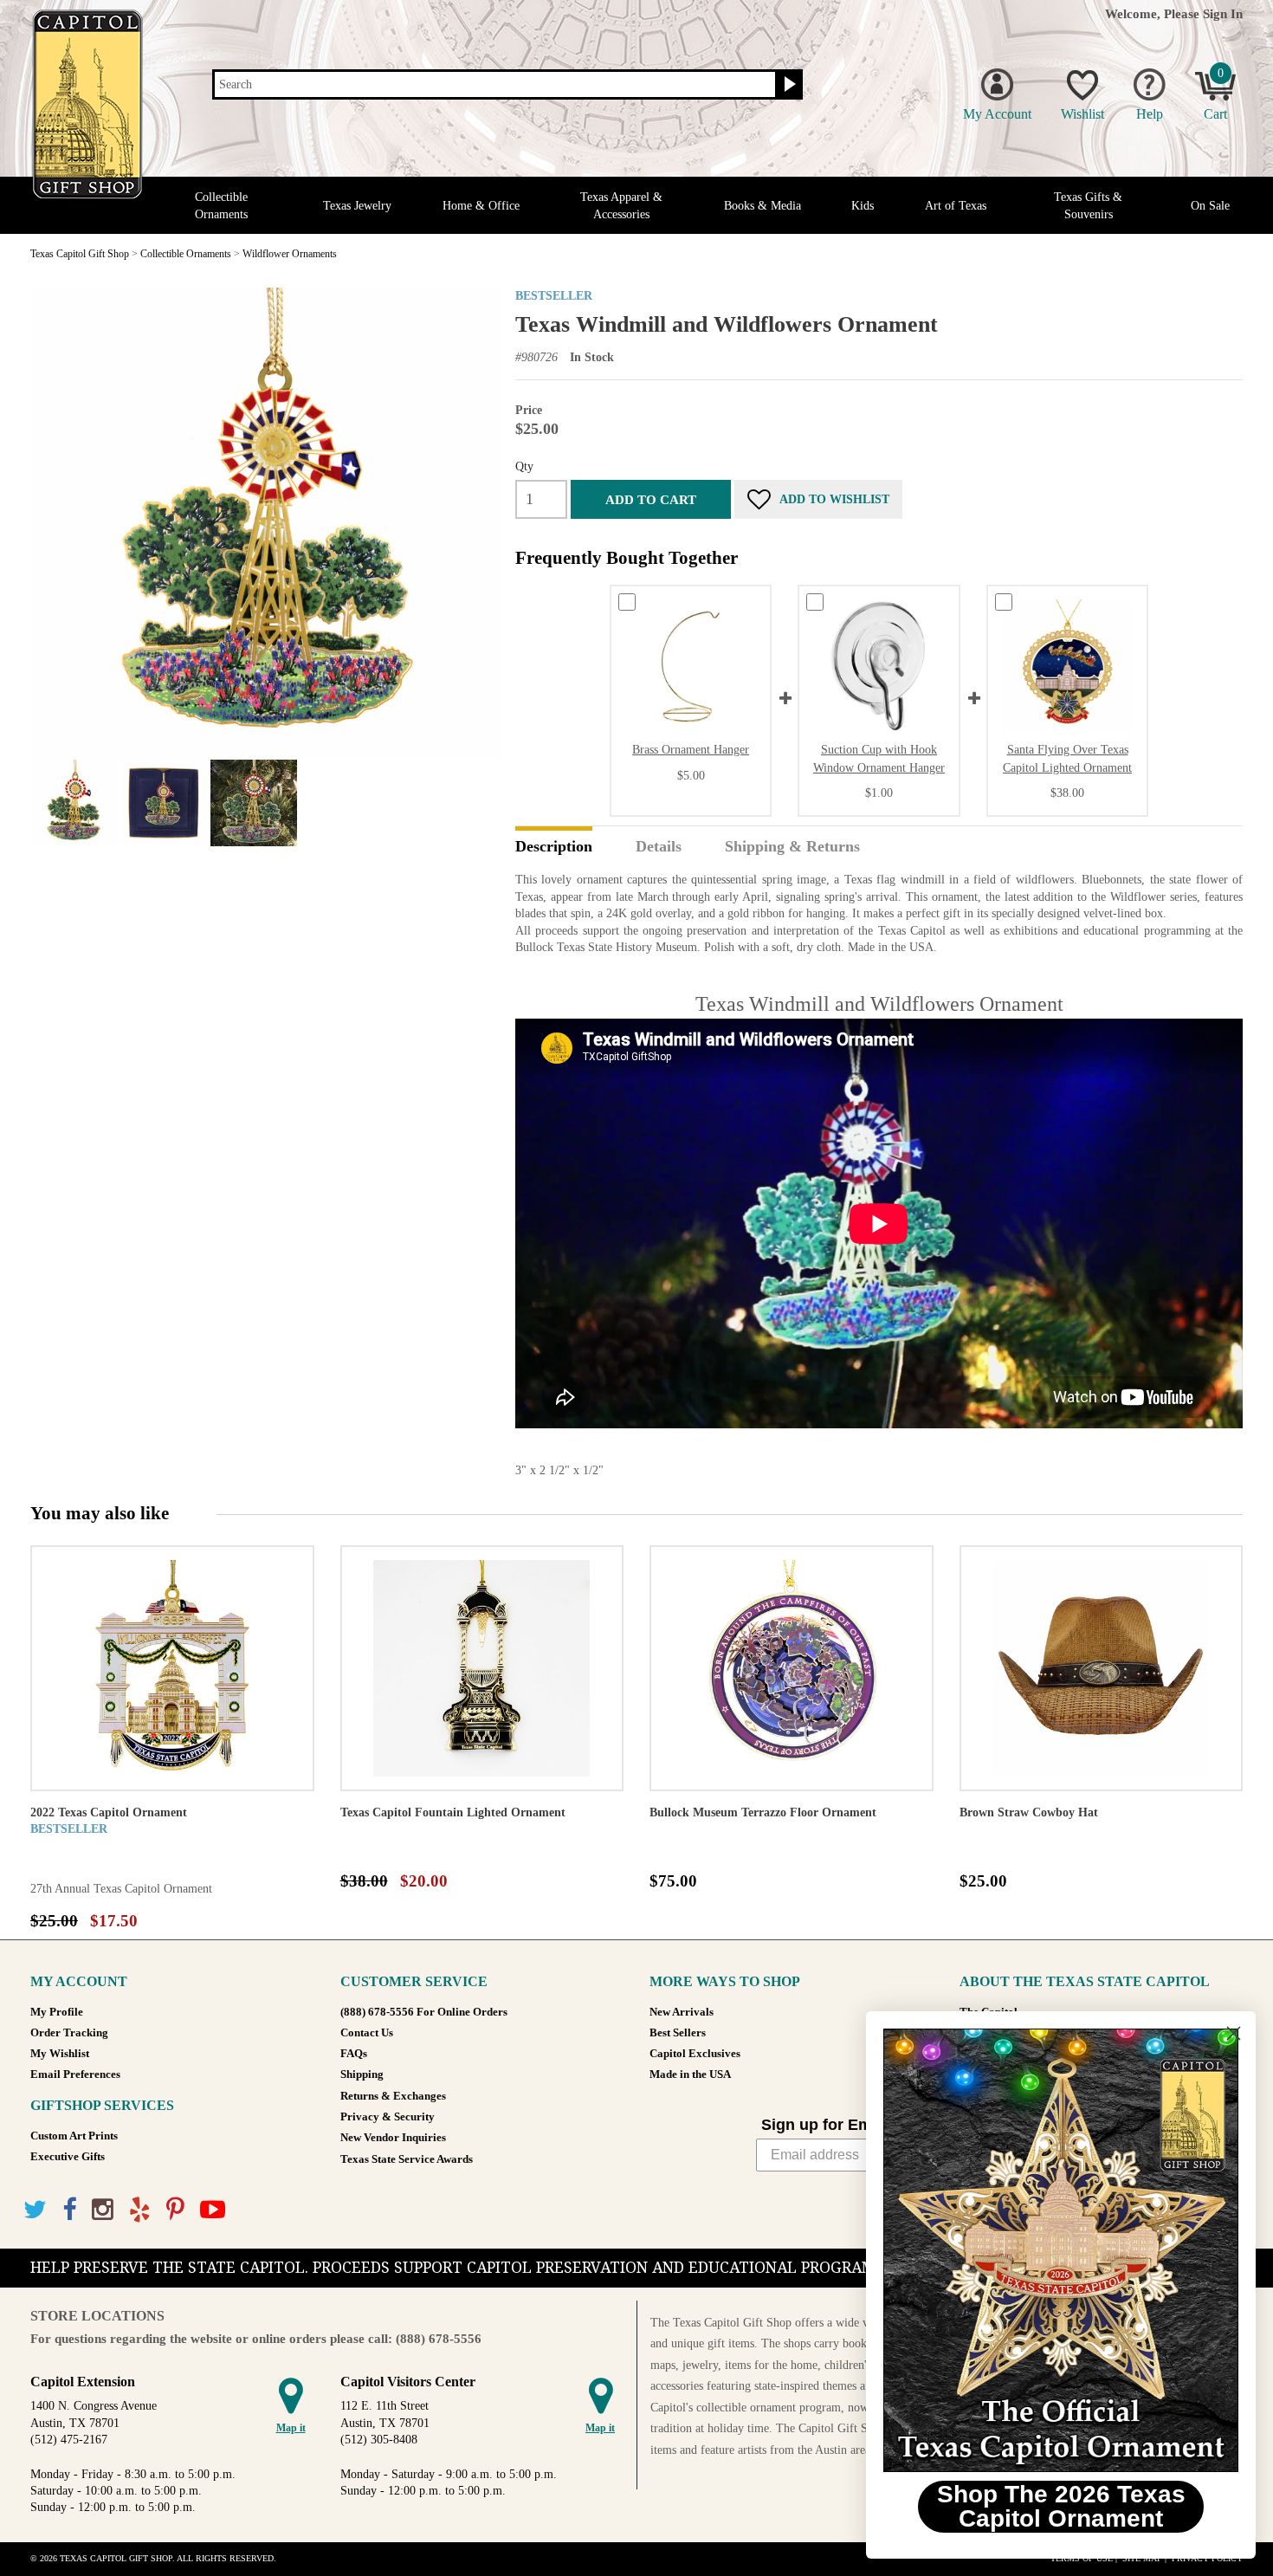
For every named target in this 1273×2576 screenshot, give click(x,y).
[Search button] (788, 85)
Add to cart (651, 499)
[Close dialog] (1234, 2033)
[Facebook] (69, 2210)
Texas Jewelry (357, 206)
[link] (1061, 2250)
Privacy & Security (388, 2117)
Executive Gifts (68, 2157)
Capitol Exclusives (695, 2054)
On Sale (1210, 206)
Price (529, 410)
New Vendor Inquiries (393, 2138)
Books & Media (763, 206)
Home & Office (481, 206)
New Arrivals (682, 2012)
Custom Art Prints (74, 2136)
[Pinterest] (175, 2210)
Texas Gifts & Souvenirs (1088, 205)
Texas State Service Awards (407, 2159)
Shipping (362, 2074)
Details (659, 847)
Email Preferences (75, 2074)
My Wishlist (60, 2054)
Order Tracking (69, 2033)
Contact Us (367, 2033)
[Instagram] (103, 2210)
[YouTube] (213, 2210)
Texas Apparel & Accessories (621, 205)
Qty (524, 466)
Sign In (1223, 13)
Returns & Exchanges (393, 2096)
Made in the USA (690, 2074)
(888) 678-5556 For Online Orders (424, 2012)
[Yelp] (140, 2210)
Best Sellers (678, 2033)
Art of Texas (956, 206)
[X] (35, 2210)
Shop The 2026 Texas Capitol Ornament (1061, 2506)
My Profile (57, 2012)
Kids (863, 206)
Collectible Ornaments (221, 205)
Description (554, 847)
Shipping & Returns (792, 847)
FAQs (354, 2054)
